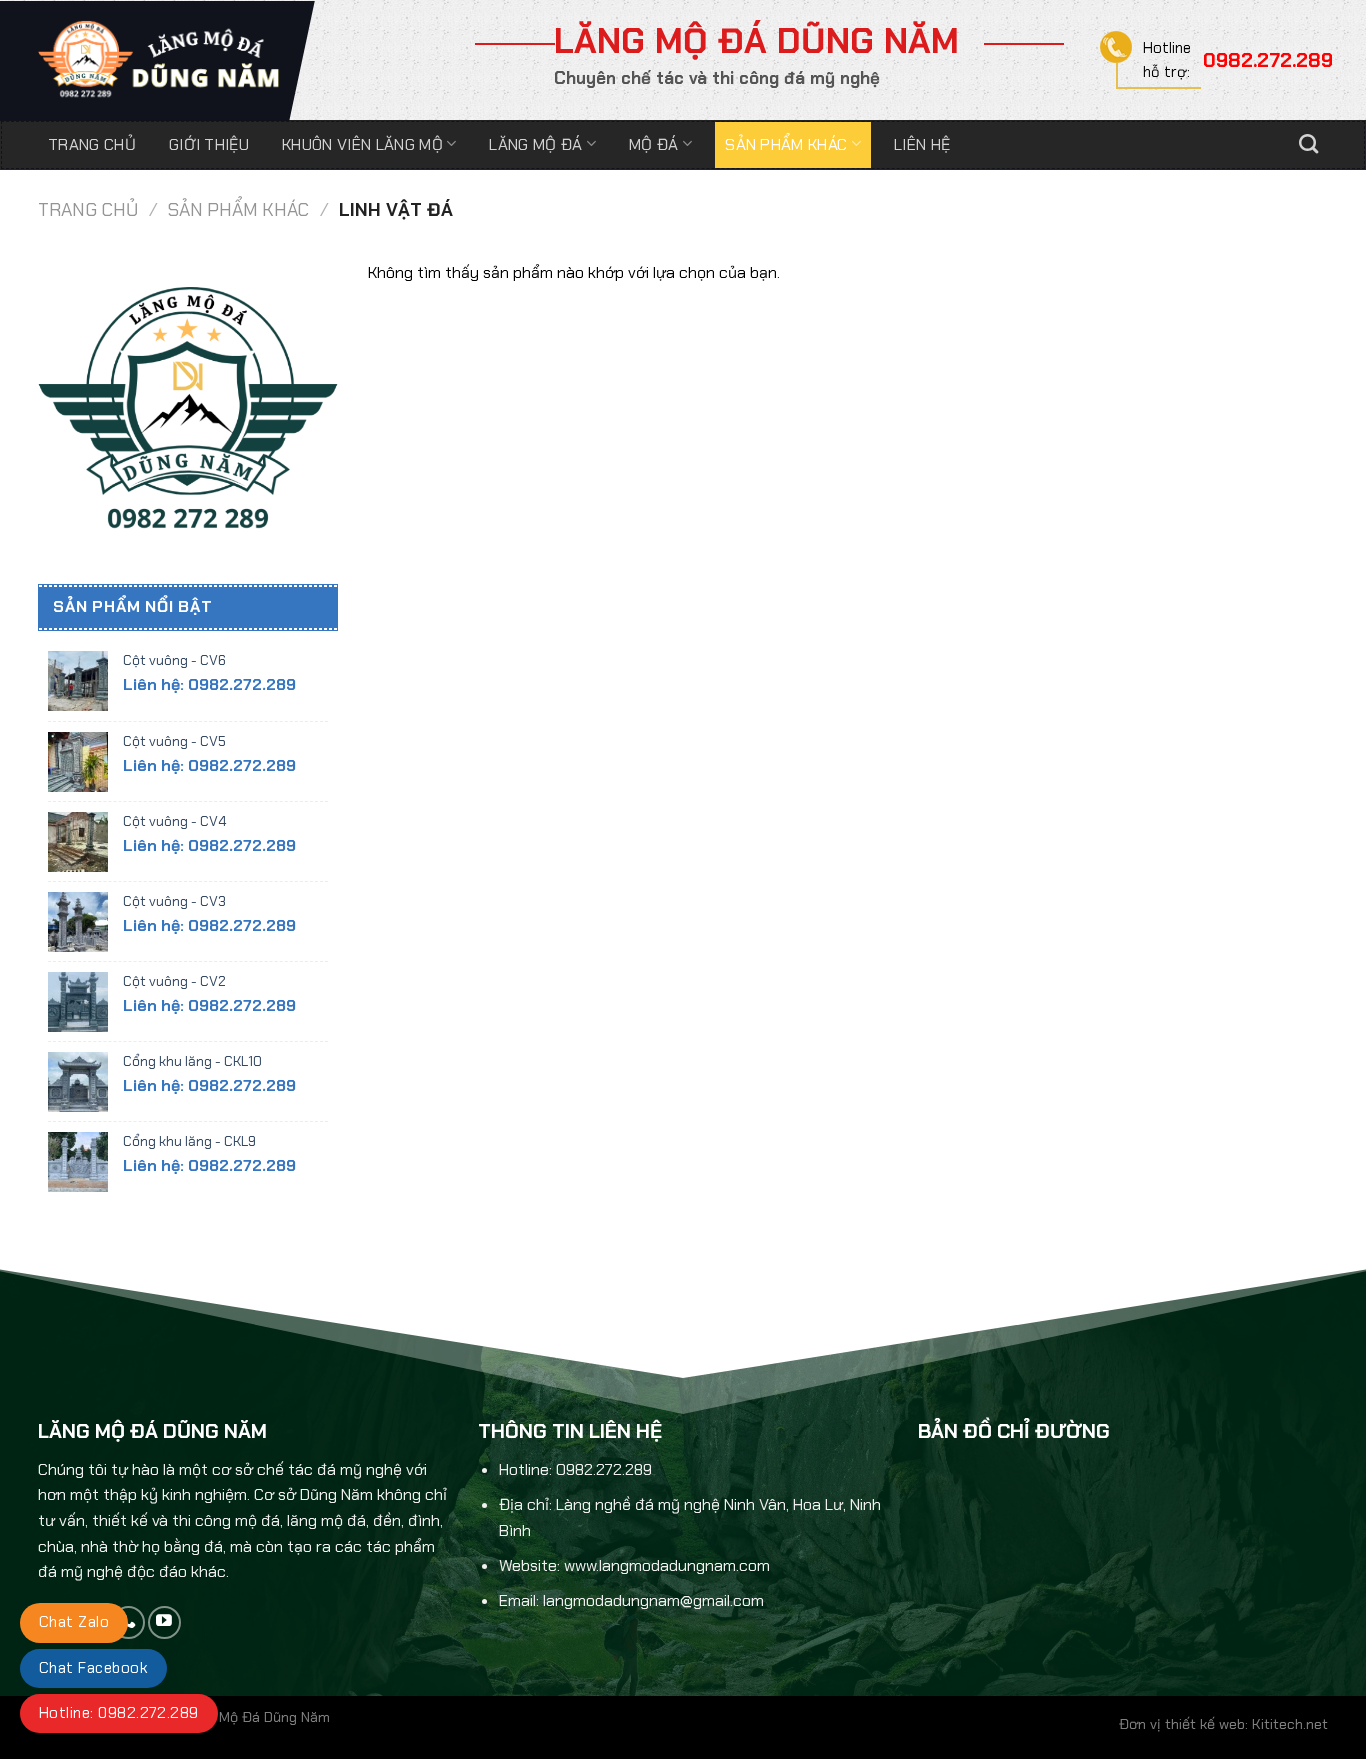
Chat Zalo (74, 1622)
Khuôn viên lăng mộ (362, 144)
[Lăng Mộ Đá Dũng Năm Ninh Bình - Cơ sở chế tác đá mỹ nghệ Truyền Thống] (160, 60)
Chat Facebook (93, 1668)
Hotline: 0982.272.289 (119, 1713)
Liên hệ (922, 144)
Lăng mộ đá (535, 144)
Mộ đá (654, 144)
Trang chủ (92, 144)
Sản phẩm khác (786, 144)
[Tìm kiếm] (1308, 144)
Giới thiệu (209, 144)
